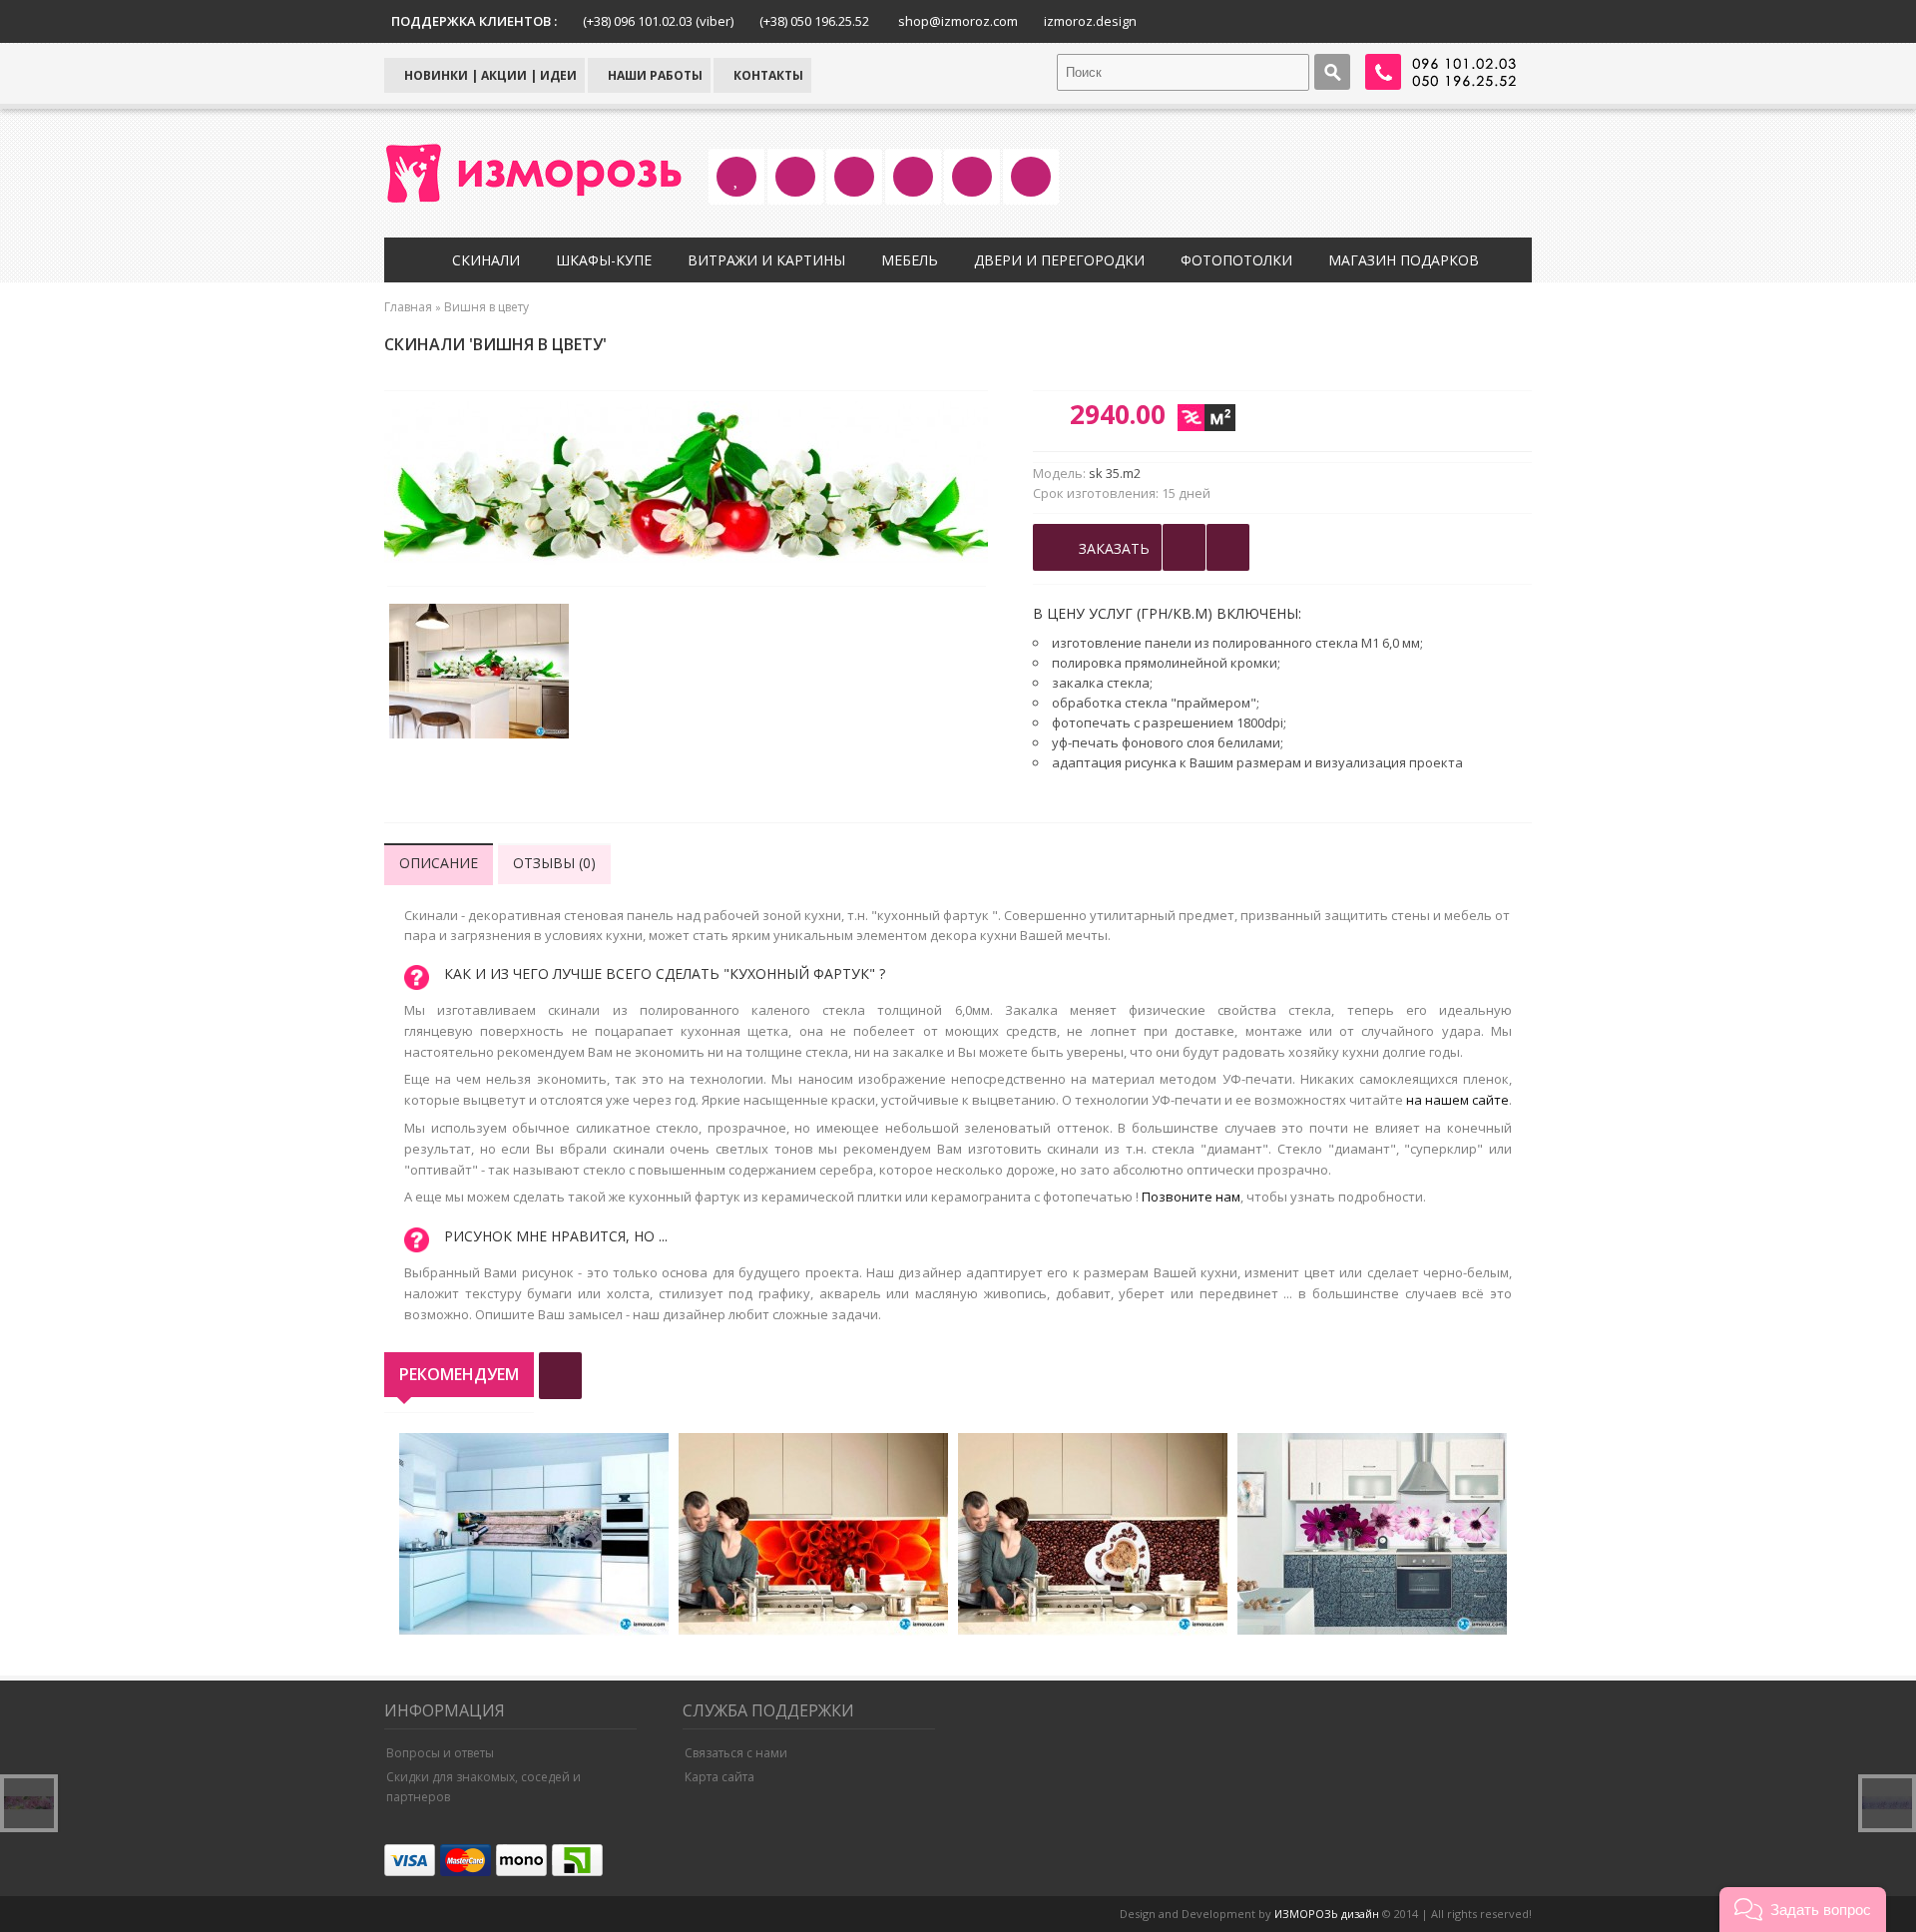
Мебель (910, 260)
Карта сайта (719, 1777)
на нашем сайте (1457, 1100)
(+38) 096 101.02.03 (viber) (658, 21)
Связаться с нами (736, 1753)
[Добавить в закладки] (1184, 547)
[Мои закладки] (1228, 547)
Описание (439, 863)
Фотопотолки (1236, 260)
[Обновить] (560, 1376)
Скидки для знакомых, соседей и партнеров (483, 1787)
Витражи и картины (766, 260)
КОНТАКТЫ (767, 75)
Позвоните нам (1191, 1197)
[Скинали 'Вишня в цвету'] (479, 674)
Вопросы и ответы (440, 1753)
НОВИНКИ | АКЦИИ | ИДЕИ (489, 75)
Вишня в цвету (486, 307)
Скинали (486, 260)
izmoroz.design (1090, 21)
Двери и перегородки (1059, 260)
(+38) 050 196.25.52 (814, 21)
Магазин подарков (1404, 260)
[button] (1803, 1910)
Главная (408, 307)
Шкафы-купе (604, 260)
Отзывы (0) (554, 863)
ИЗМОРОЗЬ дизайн (1327, 1914)
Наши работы (654, 75)
